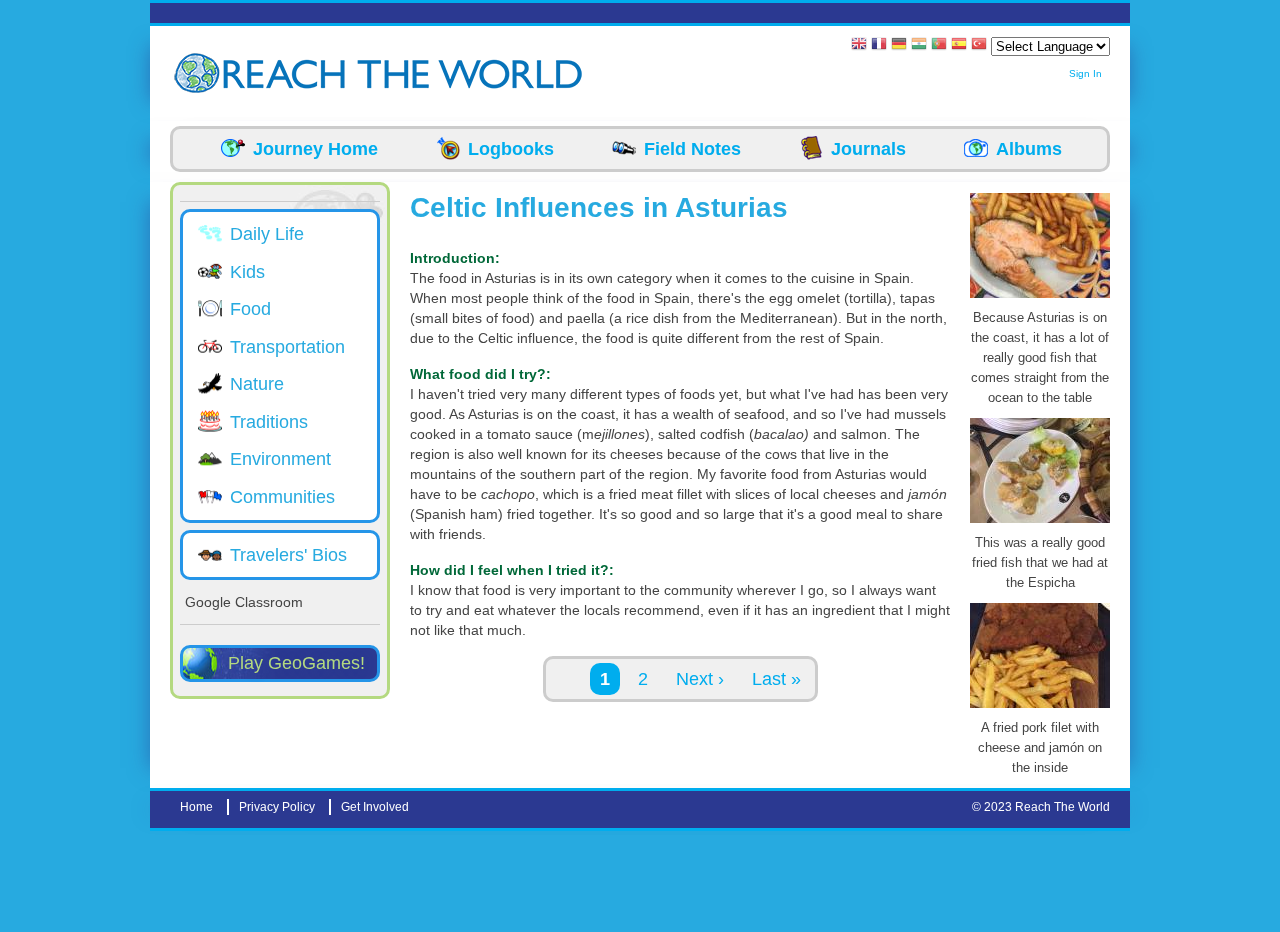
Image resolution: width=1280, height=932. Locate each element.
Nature (257, 384)
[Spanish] (959, 45)
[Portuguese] (939, 45)
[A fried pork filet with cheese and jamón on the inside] (1040, 708)
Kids (247, 272)
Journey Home (315, 149)
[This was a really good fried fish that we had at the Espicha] (1040, 523)
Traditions (269, 422)
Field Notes (692, 149)
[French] (879, 45)
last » (776, 679)
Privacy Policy (277, 807)
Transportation (287, 347)
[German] (899, 45)
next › (700, 679)
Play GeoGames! (296, 663)
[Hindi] (919, 45)
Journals (868, 149)
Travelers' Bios (288, 555)
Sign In (1085, 73)
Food (250, 309)
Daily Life (267, 234)
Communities (282, 497)
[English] (859, 45)
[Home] (200, 73)
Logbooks (511, 149)
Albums (1029, 149)
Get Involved (375, 807)
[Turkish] (979, 45)
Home (196, 807)
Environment (280, 459)
